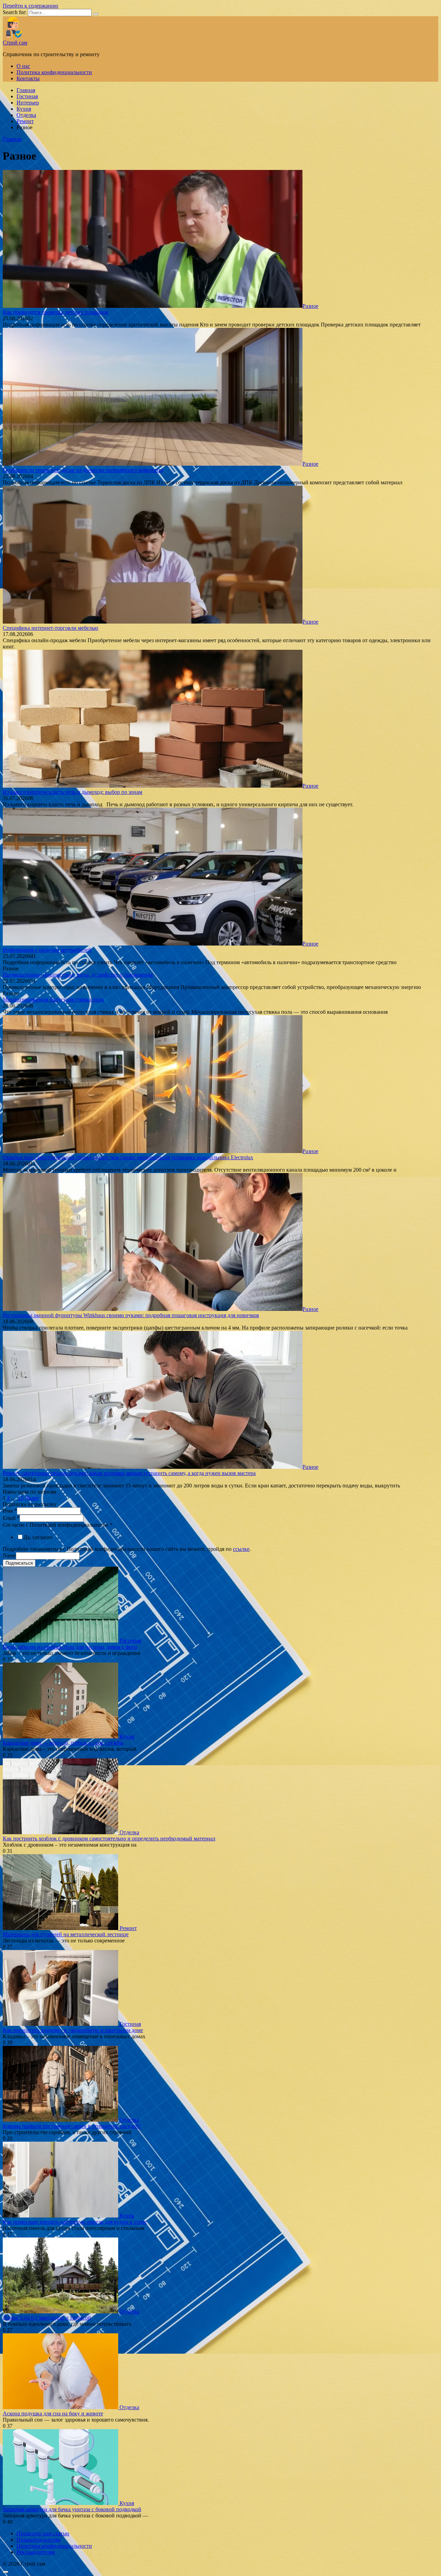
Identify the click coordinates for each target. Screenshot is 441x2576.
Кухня (24, 109)
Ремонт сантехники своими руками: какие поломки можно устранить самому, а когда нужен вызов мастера (129, 1473)
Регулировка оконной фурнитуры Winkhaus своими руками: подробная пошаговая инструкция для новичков (131, 1315)
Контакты (28, 78)
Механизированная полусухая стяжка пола (53, 999)
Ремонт (25, 121)
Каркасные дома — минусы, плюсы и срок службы (63, 1743)
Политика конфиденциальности (54, 72)
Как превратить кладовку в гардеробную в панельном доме (73, 2030)
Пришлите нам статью (43, 2533)
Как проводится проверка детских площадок (55, 312)
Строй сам (15, 43)
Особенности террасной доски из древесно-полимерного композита (83, 470)
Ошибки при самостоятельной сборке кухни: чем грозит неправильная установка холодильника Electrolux (128, 1157)
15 (21, 1498)
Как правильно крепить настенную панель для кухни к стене (75, 2222)
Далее (32, 1498)
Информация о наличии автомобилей (47, 950)
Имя (10, 1511)
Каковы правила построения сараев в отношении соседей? (72, 2126)
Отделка (26, 115)
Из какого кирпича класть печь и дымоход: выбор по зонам (73, 792)
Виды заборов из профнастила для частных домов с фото (70, 1647)
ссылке (241, 1549)
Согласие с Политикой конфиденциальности (58, 1525)
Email (11, 1518)
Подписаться (19, 1563)
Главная (26, 90)
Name (9, 1555)
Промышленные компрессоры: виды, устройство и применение (78, 975)
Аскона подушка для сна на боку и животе (53, 2413)
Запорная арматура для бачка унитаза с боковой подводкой (72, 2509)
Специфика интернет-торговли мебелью (50, 628)
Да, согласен (38, 1537)
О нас (23, 66)
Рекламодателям (36, 2552)
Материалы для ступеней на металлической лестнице (66, 1934)
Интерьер (28, 103)
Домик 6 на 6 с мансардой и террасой (47, 2318)
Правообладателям (39, 2540)
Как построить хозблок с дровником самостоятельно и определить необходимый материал (109, 1838)
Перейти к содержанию (30, 6)
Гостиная (27, 96)
